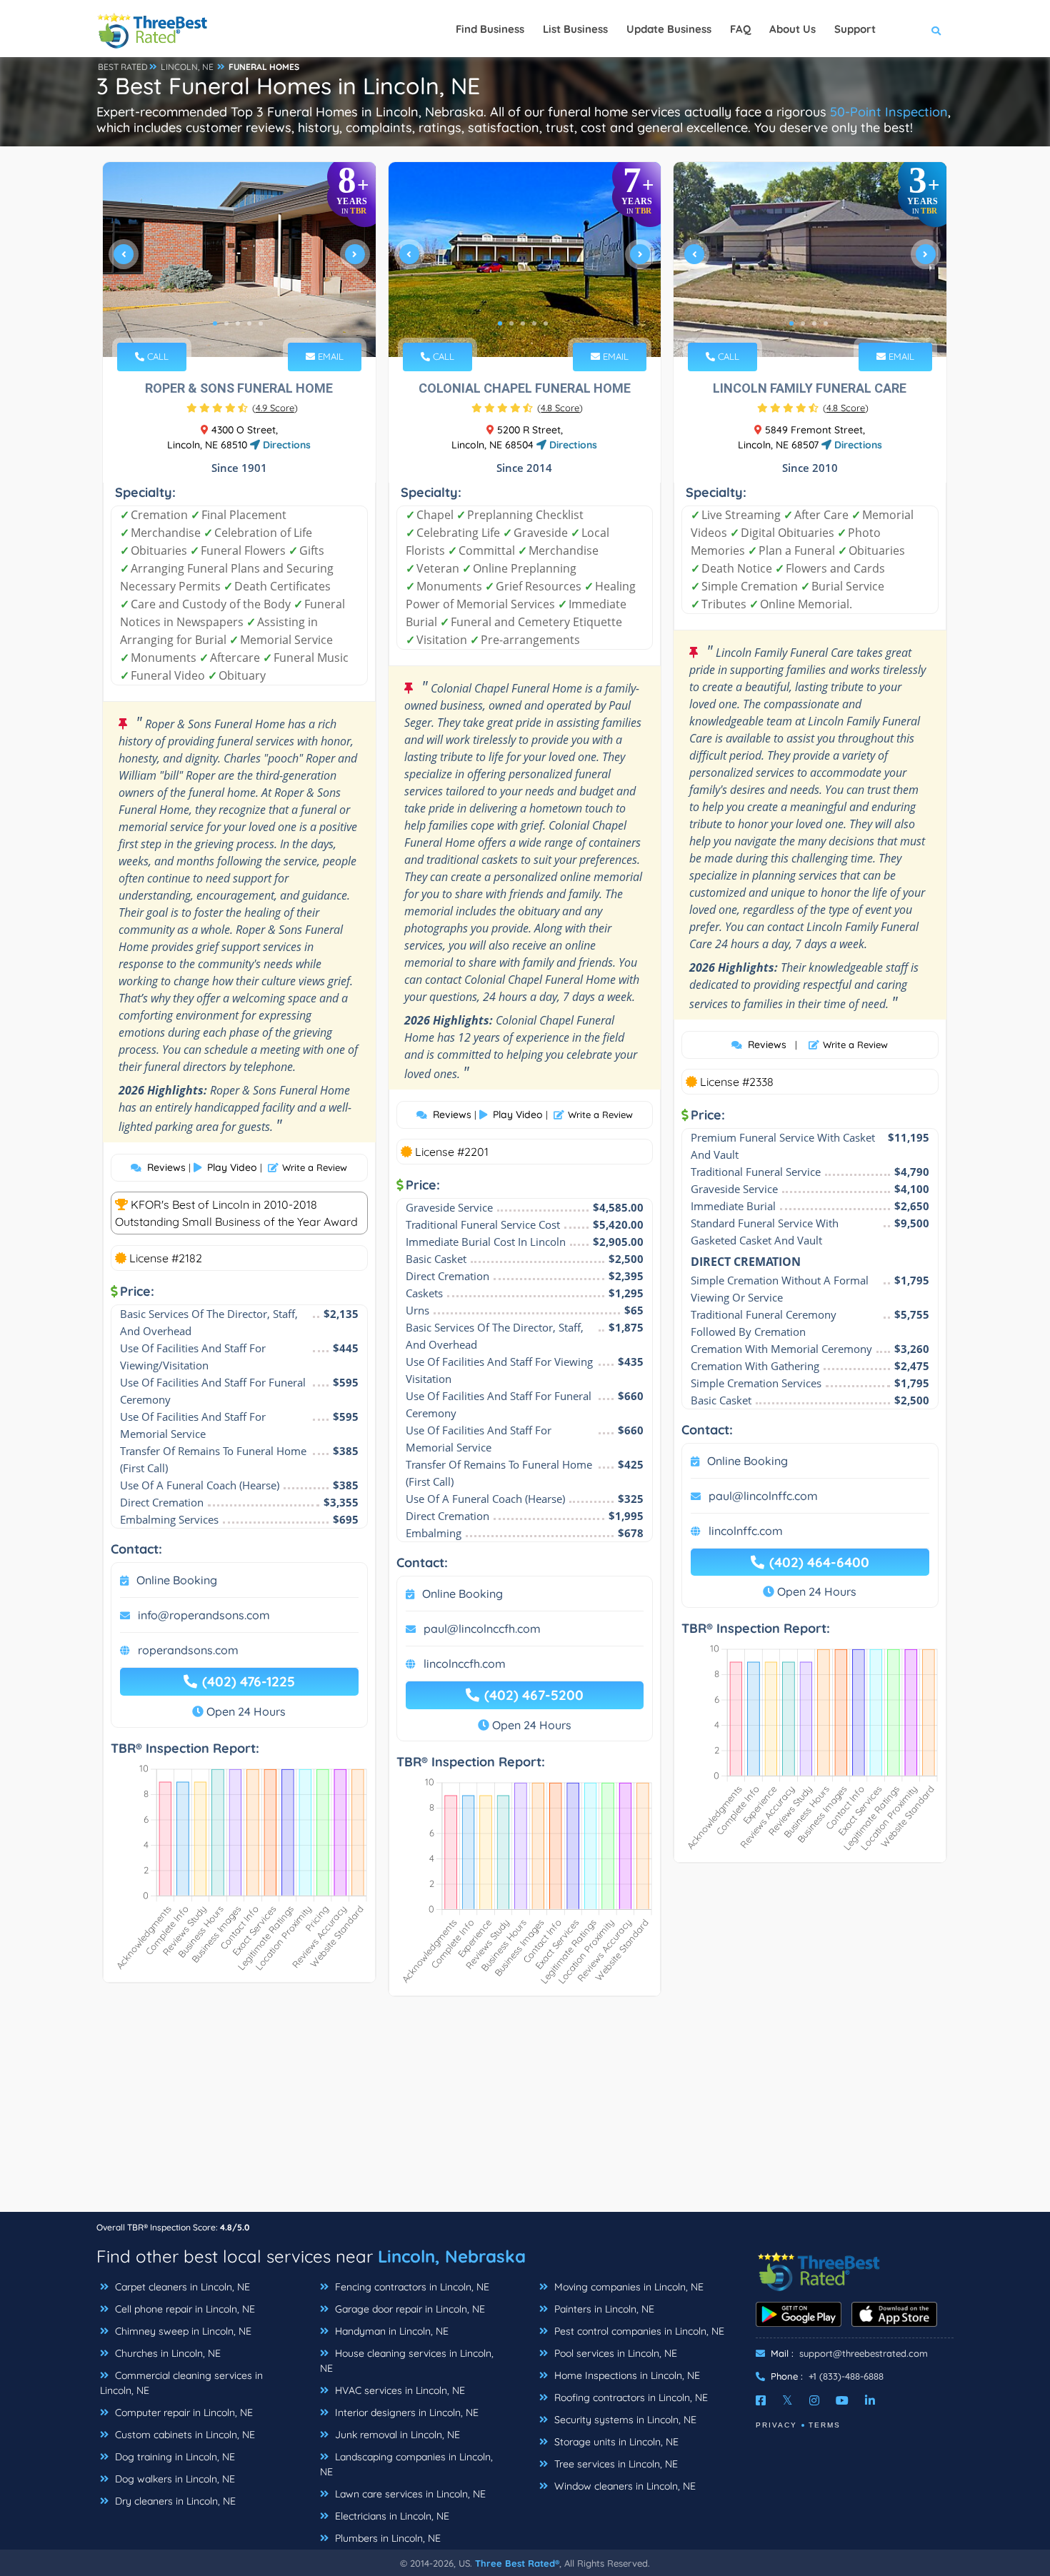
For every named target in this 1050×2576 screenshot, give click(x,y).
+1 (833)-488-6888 (846, 2376)
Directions (285, 445)
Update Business (669, 29)
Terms (825, 2425)
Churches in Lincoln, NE (166, 2353)
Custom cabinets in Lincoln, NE (184, 2435)
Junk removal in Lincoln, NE (396, 2435)
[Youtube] (842, 2400)
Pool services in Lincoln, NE (614, 2353)
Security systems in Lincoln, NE (624, 2420)
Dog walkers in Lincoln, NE (174, 2479)
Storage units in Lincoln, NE (615, 2442)
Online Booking (177, 1580)
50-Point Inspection (889, 112)
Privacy (776, 2425)
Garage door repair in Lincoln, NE (409, 2309)
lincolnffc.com (746, 1531)
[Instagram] (814, 2400)
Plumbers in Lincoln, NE (386, 2538)
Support (855, 29)
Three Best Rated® (517, 2563)
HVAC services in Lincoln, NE (399, 2390)
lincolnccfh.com (465, 1664)
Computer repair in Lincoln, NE (182, 2413)
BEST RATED (123, 67)
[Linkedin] (870, 2400)
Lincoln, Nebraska (452, 2256)
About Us (792, 29)
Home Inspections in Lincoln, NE (626, 2375)
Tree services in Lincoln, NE (615, 2464)
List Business (575, 29)
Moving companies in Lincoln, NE (627, 2287)
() (275, 408)
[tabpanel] (239, 260)
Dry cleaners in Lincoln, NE (174, 2501)
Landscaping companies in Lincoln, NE (406, 2464)
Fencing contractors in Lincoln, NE (411, 2287)
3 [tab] (238, 323)
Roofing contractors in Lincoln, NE (630, 2398)
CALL (156, 356)
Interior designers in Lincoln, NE (405, 2413)
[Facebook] (761, 2400)
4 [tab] (249, 323)
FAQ (740, 29)
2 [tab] (226, 323)
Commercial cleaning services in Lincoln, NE (181, 2383)
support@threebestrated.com (864, 2353)
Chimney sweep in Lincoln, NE (182, 2331)
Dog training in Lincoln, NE (174, 2457)
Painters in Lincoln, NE (603, 2309)
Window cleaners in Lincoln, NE (624, 2486)
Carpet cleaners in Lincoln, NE (181, 2287)
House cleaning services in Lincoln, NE (407, 2361)
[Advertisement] (525, 2111)
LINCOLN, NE (187, 67)
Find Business (490, 29)
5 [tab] (261, 323)
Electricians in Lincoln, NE (391, 2516)
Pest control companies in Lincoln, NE (638, 2331)
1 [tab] (215, 323)
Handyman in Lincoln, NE (390, 2331)
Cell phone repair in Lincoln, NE (184, 2309)
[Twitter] (787, 2400)
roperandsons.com (188, 1650)
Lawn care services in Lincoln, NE (409, 2494)
